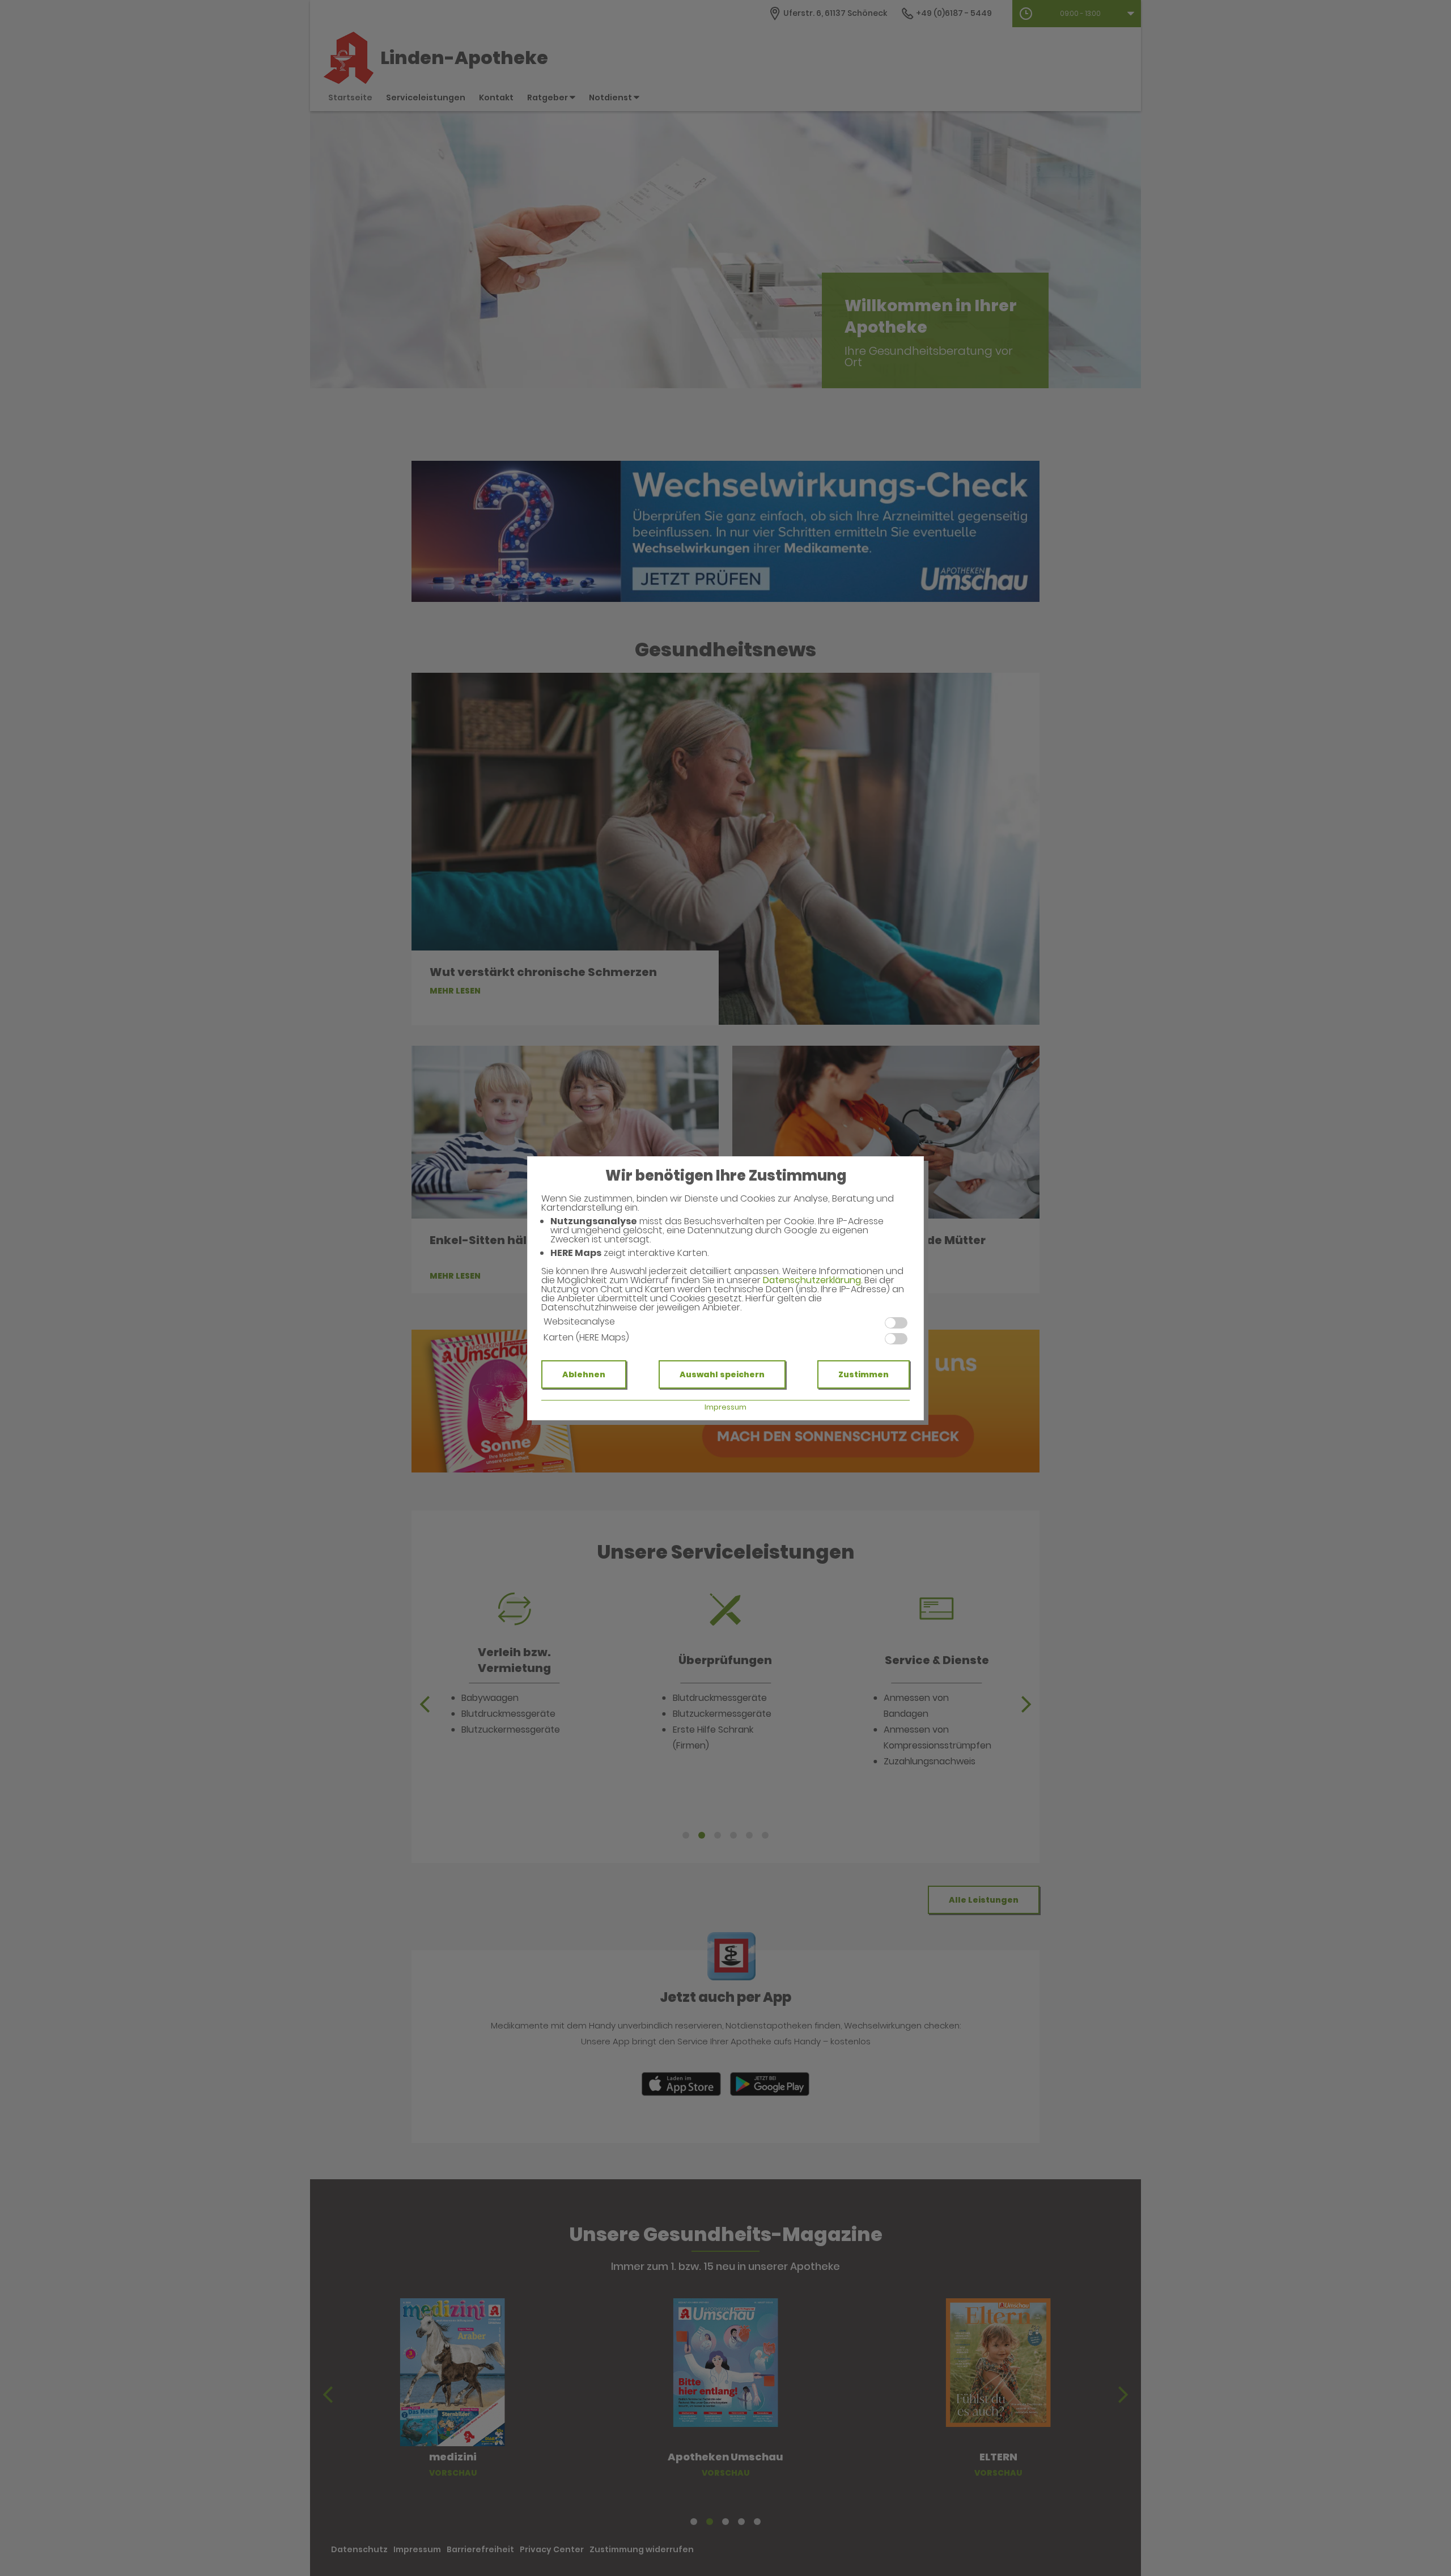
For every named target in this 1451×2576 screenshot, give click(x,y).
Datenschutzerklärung (812, 1280)
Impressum (725, 1407)
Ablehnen (584, 1374)
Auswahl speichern (722, 1374)
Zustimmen (864, 1374)
